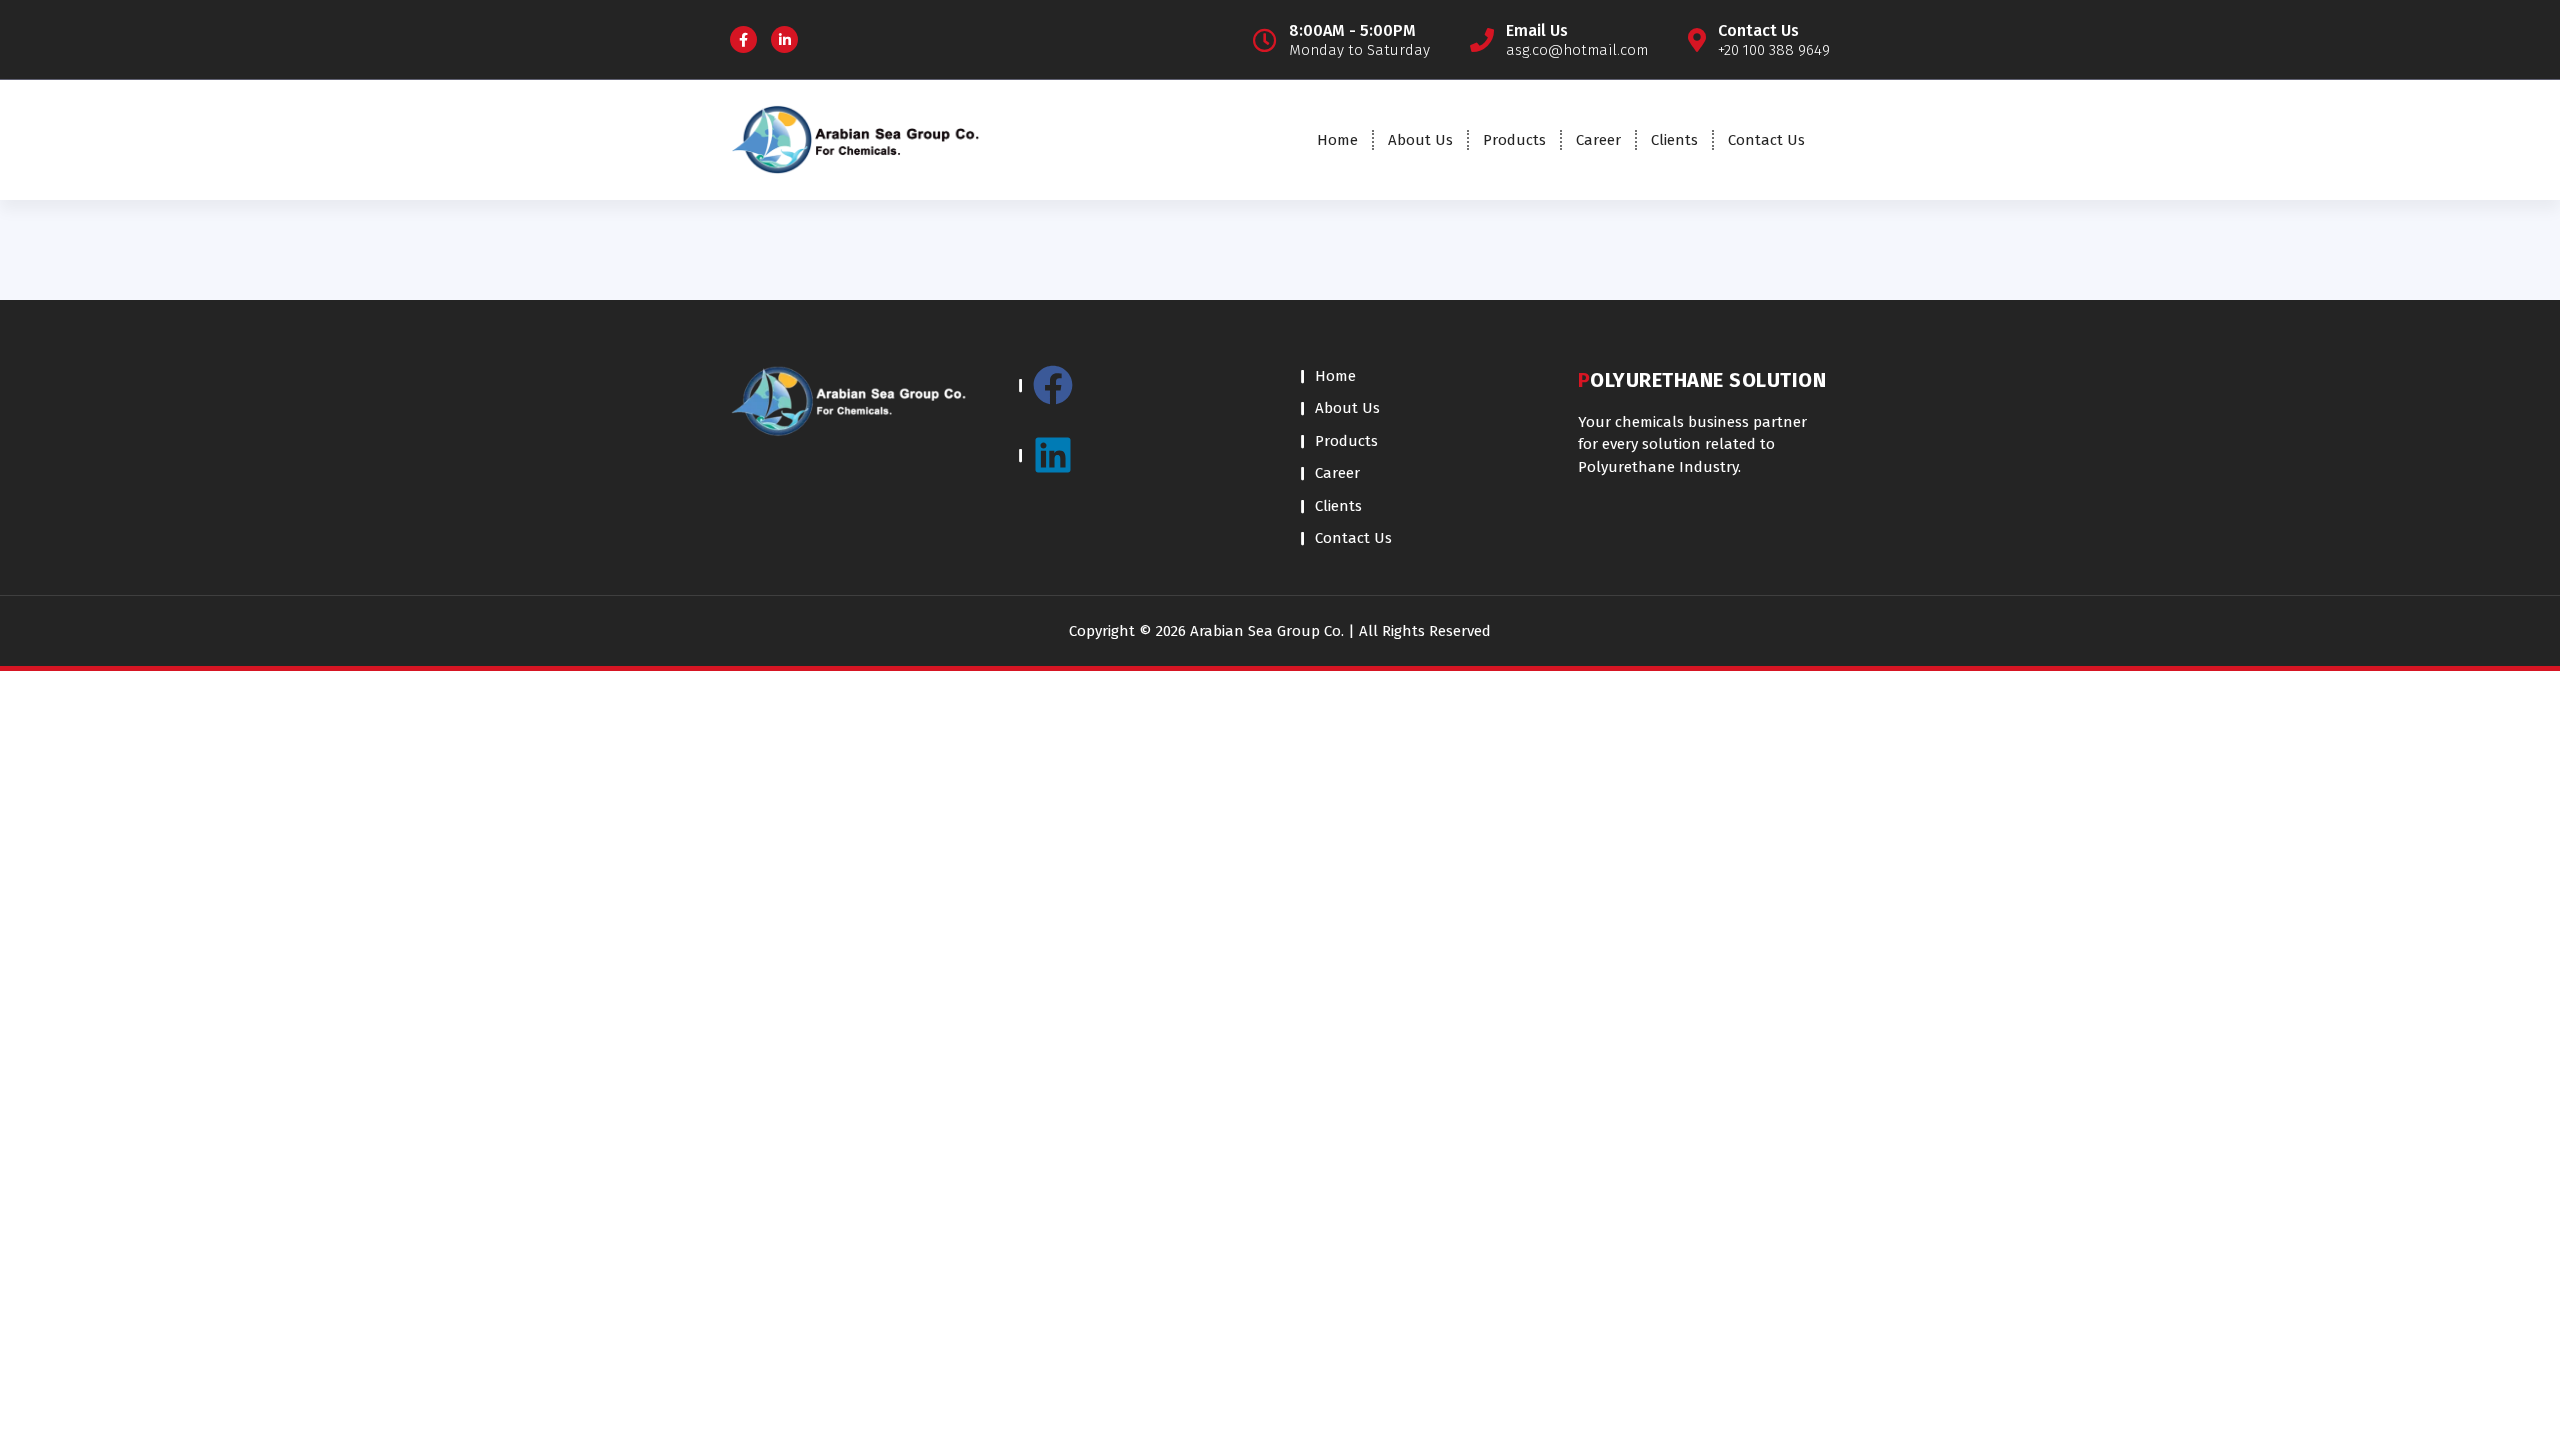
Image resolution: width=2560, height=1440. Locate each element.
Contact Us (1766, 140)
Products (1514, 140)
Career (1598, 140)
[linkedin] (1139, 455)
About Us (1420, 140)
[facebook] (1139, 395)
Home (1337, 140)
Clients (1674, 140)
